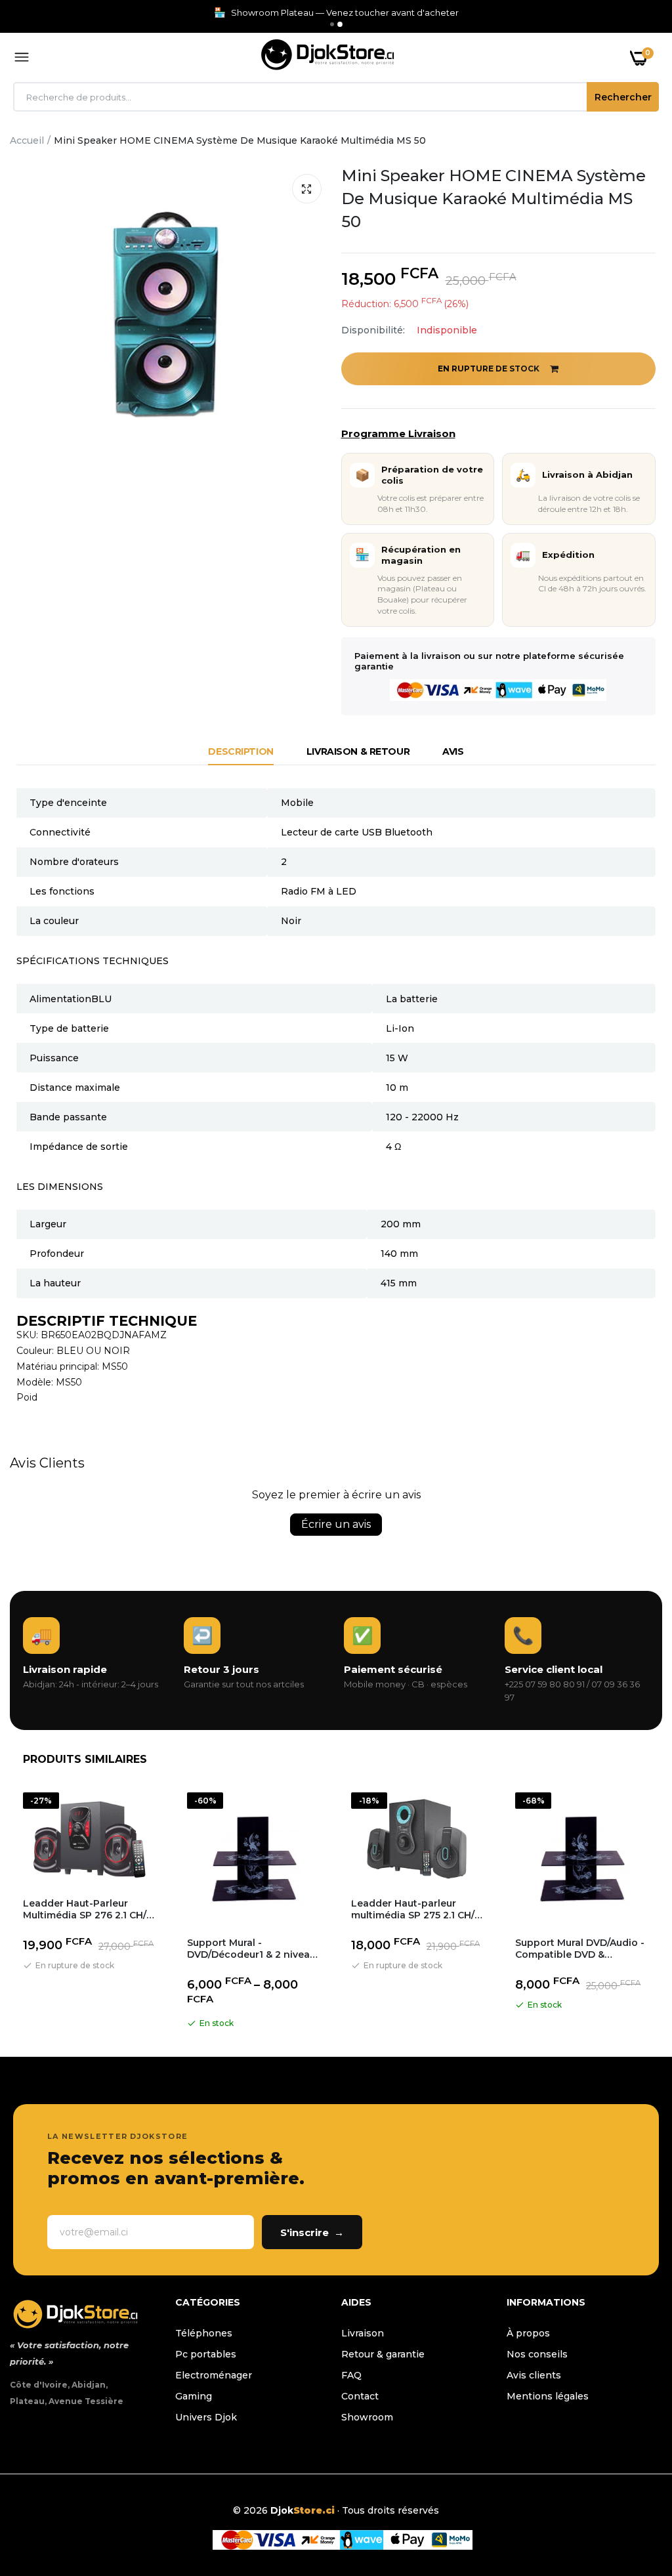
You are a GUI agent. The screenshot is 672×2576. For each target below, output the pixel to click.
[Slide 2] (340, 24)
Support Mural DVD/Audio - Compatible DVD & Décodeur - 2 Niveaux (580, 1949)
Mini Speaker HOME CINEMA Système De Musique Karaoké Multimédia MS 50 (493, 199)
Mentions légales (548, 2396)
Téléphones (204, 2333)
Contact (360, 2396)
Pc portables (206, 2354)
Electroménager (214, 2375)
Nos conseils (537, 2354)
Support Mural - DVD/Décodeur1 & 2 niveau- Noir (253, 1949)
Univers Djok (206, 2417)
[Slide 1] (332, 24)
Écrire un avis (336, 1524)
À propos (528, 2333)
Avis (453, 751)
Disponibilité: (373, 330)
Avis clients (534, 2375)
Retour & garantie (383, 2354)
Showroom (367, 2417)
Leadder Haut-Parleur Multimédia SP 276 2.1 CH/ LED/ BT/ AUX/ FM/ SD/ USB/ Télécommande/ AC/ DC (89, 1909)
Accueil (27, 140)
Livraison (363, 2333)
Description (241, 751)
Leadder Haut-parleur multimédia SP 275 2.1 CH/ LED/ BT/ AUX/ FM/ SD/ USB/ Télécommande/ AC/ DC (417, 1909)
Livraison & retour (358, 751)
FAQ (351, 2375)
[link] (636, 2494)
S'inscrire (312, 2232)
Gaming (194, 2396)
